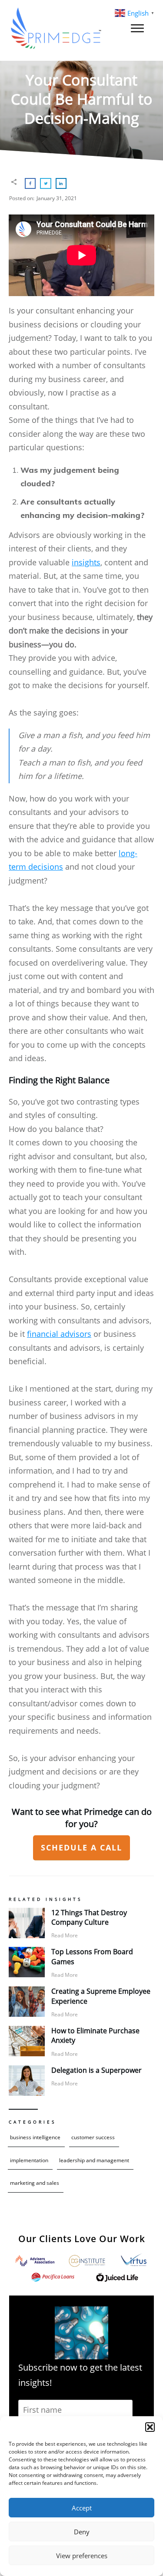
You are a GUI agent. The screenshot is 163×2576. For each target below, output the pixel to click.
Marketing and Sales (35, 2183)
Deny (82, 2532)
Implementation (29, 2160)
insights (86, 562)
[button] (150, 2427)
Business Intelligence (35, 2137)
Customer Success (93, 2137)
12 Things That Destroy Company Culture (89, 1917)
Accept (82, 2508)
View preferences (82, 2556)
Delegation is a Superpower (96, 2070)
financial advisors (59, 1334)
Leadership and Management (94, 2160)
